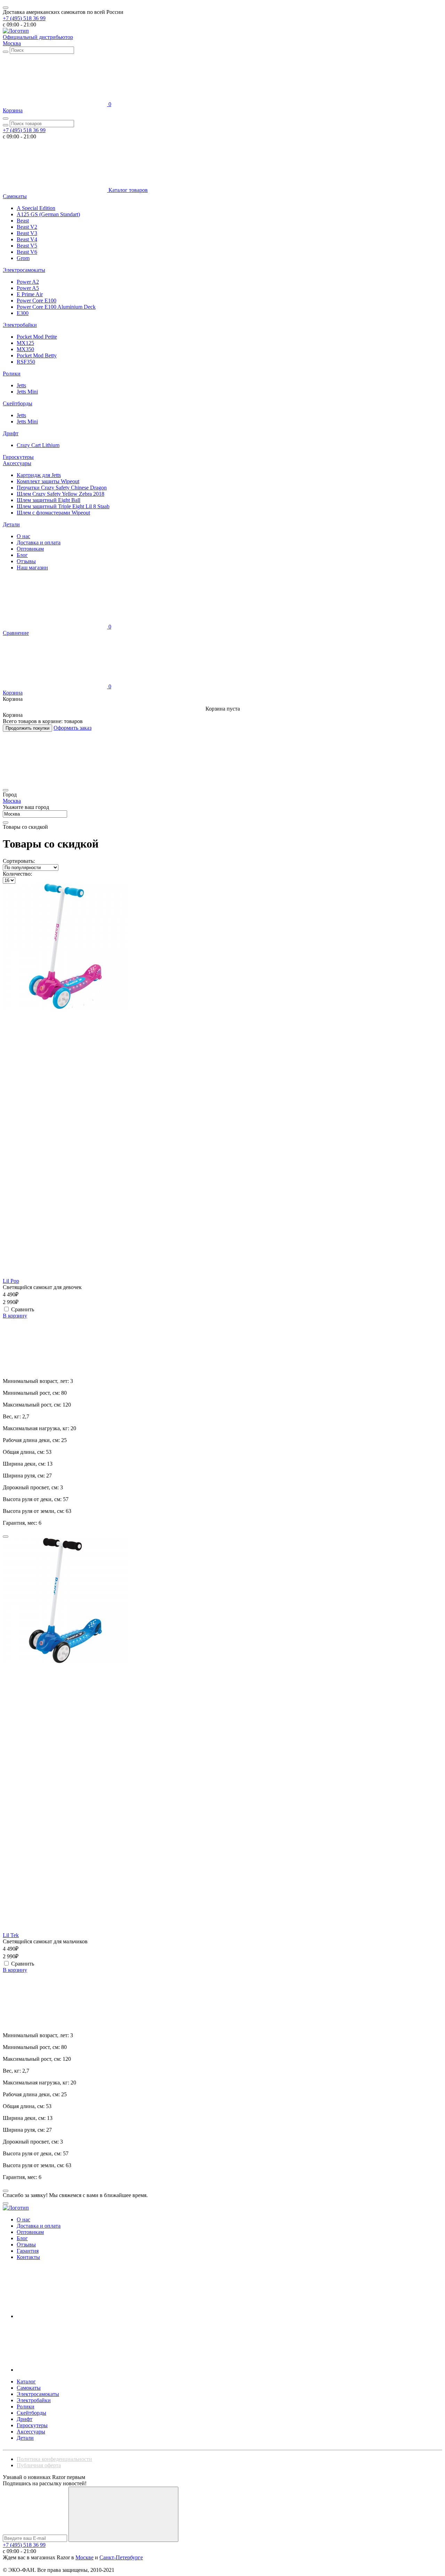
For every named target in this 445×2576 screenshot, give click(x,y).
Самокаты (15, 196)
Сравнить (23, 1309)
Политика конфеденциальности (54, 2459)
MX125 (25, 343)
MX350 (25, 349)
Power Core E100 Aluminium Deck (56, 307)
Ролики (12, 374)
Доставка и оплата (39, 542)
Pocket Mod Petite (37, 337)
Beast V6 (27, 252)
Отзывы (26, 561)
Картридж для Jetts (39, 475)
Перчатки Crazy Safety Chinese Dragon (62, 488)
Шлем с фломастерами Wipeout (53, 513)
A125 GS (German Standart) (48, 214)
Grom (23, 258)
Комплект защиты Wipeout (48, 481)
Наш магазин (32, 568)
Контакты (28, 2257)
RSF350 (26, 362)
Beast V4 (27, 239)
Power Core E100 (37, 301)
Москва (12, 43)
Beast (23, 221)
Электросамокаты (24, 270)
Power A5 (28, 288)
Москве (84, 2557)
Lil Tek (11, 1935)
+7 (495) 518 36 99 (24, 18)
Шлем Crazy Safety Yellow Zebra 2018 (60, 494)
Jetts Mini (27, 392)
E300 (23, 313)
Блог (22, 555)
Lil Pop (11, 1281)
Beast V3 (27, 233)
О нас (23, 536)
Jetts (21, 385)
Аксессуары (17, 463)
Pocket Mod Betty (37, 355)
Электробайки (20, 325)
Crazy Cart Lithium (38, 445)
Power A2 (28, 282)
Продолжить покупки (27, 728)
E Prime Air (30, 294)
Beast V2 (27, 227)
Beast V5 (27, 246)
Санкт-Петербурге (121, 2557)
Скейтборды (18, 403)
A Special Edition (36, 208)
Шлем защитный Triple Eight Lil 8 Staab (63, 506)
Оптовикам (30, 549)
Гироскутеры (18, 457)
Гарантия (28, 2251)
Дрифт (11, 433)
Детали (11, 524)
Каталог (26, 2381)
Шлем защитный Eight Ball (48, 500)
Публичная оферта (39, 2465)
